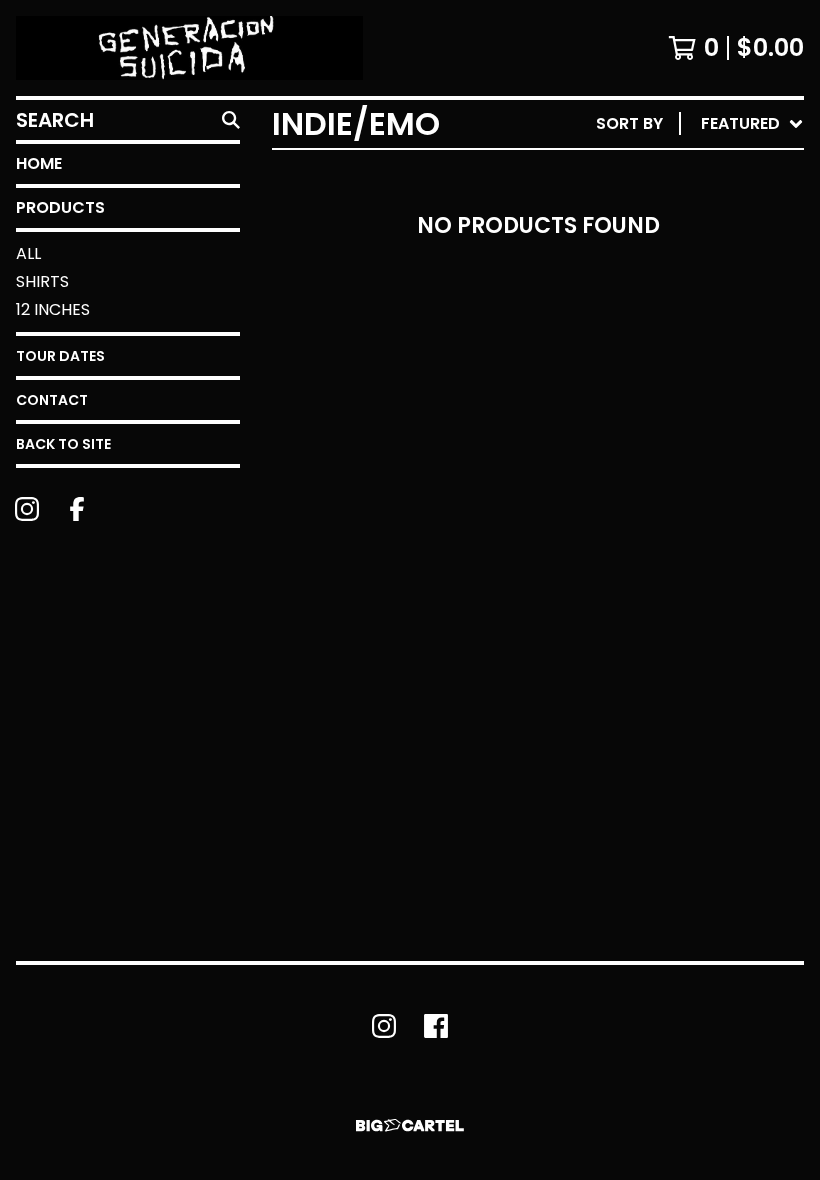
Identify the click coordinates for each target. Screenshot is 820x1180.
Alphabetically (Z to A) (681, 303)
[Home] (189, 48)
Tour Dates (60, 356)
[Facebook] (77, 509)
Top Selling (627, 239)
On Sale (610, 207)
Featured (617, 175)
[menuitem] (700, 124)
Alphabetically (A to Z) (681, 271)
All (28, 253)
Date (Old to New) (658, 367)
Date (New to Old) (658, 335)
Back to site (63, 444)
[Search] (231, 120)
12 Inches (53, 309)
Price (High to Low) (664, 431)
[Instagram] (27, 509)
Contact (52, 400)
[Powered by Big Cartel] (410, 1125)
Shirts (42, 281)
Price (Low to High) (664, 399)
